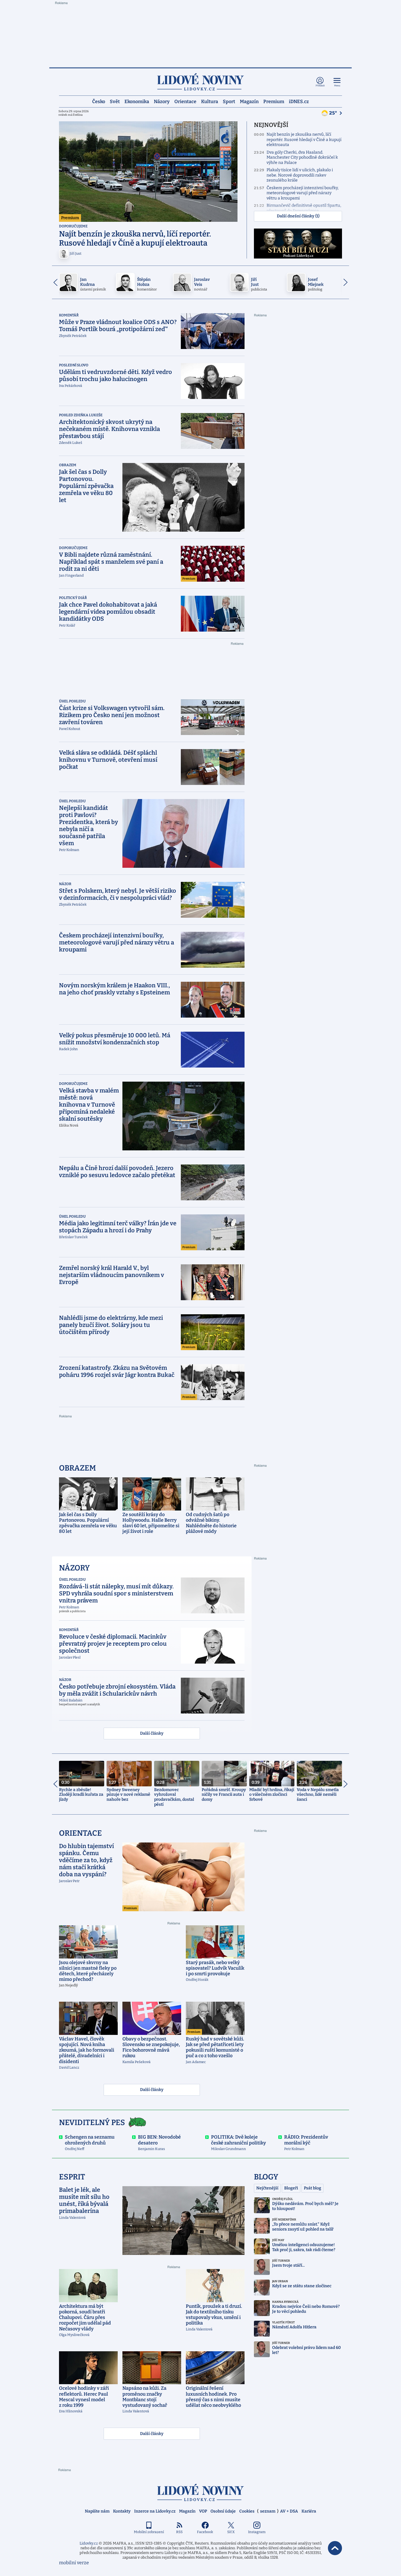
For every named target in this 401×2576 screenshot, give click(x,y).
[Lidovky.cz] (201, 82)
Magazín (249, 101)
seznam (268, 2511)
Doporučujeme (73, 226)
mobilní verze (74, 2563)
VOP (203, 2511)
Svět (115, 101)
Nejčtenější (267, 2188)
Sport (229, 101)
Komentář (69, 315)
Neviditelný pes (92, 2123)
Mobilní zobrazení (149, 2532)
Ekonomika (137, 101)
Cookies (247, 2511)
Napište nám (97, 2511)
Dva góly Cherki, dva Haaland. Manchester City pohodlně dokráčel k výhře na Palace (302, 157)
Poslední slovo (74, 365)
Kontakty (122, 2511)
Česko (99, 101)
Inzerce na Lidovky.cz (155, 2511)
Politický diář (73, 598)
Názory (162, 101)
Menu (337, 86)
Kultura (210, 101)
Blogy (266, 2177)
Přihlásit (320, 86)
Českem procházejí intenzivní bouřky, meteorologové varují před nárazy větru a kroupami (303, 193)
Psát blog (312, 2188)
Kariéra (309, 2511)
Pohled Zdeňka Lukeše (81, 415)
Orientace (185, 101)
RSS (179, 2532)
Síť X (231, 2532)
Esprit (72, 2177)
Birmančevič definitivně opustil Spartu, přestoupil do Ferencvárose (304, 208)
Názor (65, 884)
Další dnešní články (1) (298, 216)
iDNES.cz (299, 101)
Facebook (205, 2532)
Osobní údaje (223, 2511)
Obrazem (68, 465)
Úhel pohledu (72, 701)
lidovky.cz (201, 2492)
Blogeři (291, 2188)
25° (333, 113)
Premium (274, 101)
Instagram (257, 2532)
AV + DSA (289, 2511)
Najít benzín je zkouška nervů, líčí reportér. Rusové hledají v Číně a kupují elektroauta (304, 140)
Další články (152, 1733)
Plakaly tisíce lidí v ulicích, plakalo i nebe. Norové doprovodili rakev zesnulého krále (300, 175)
